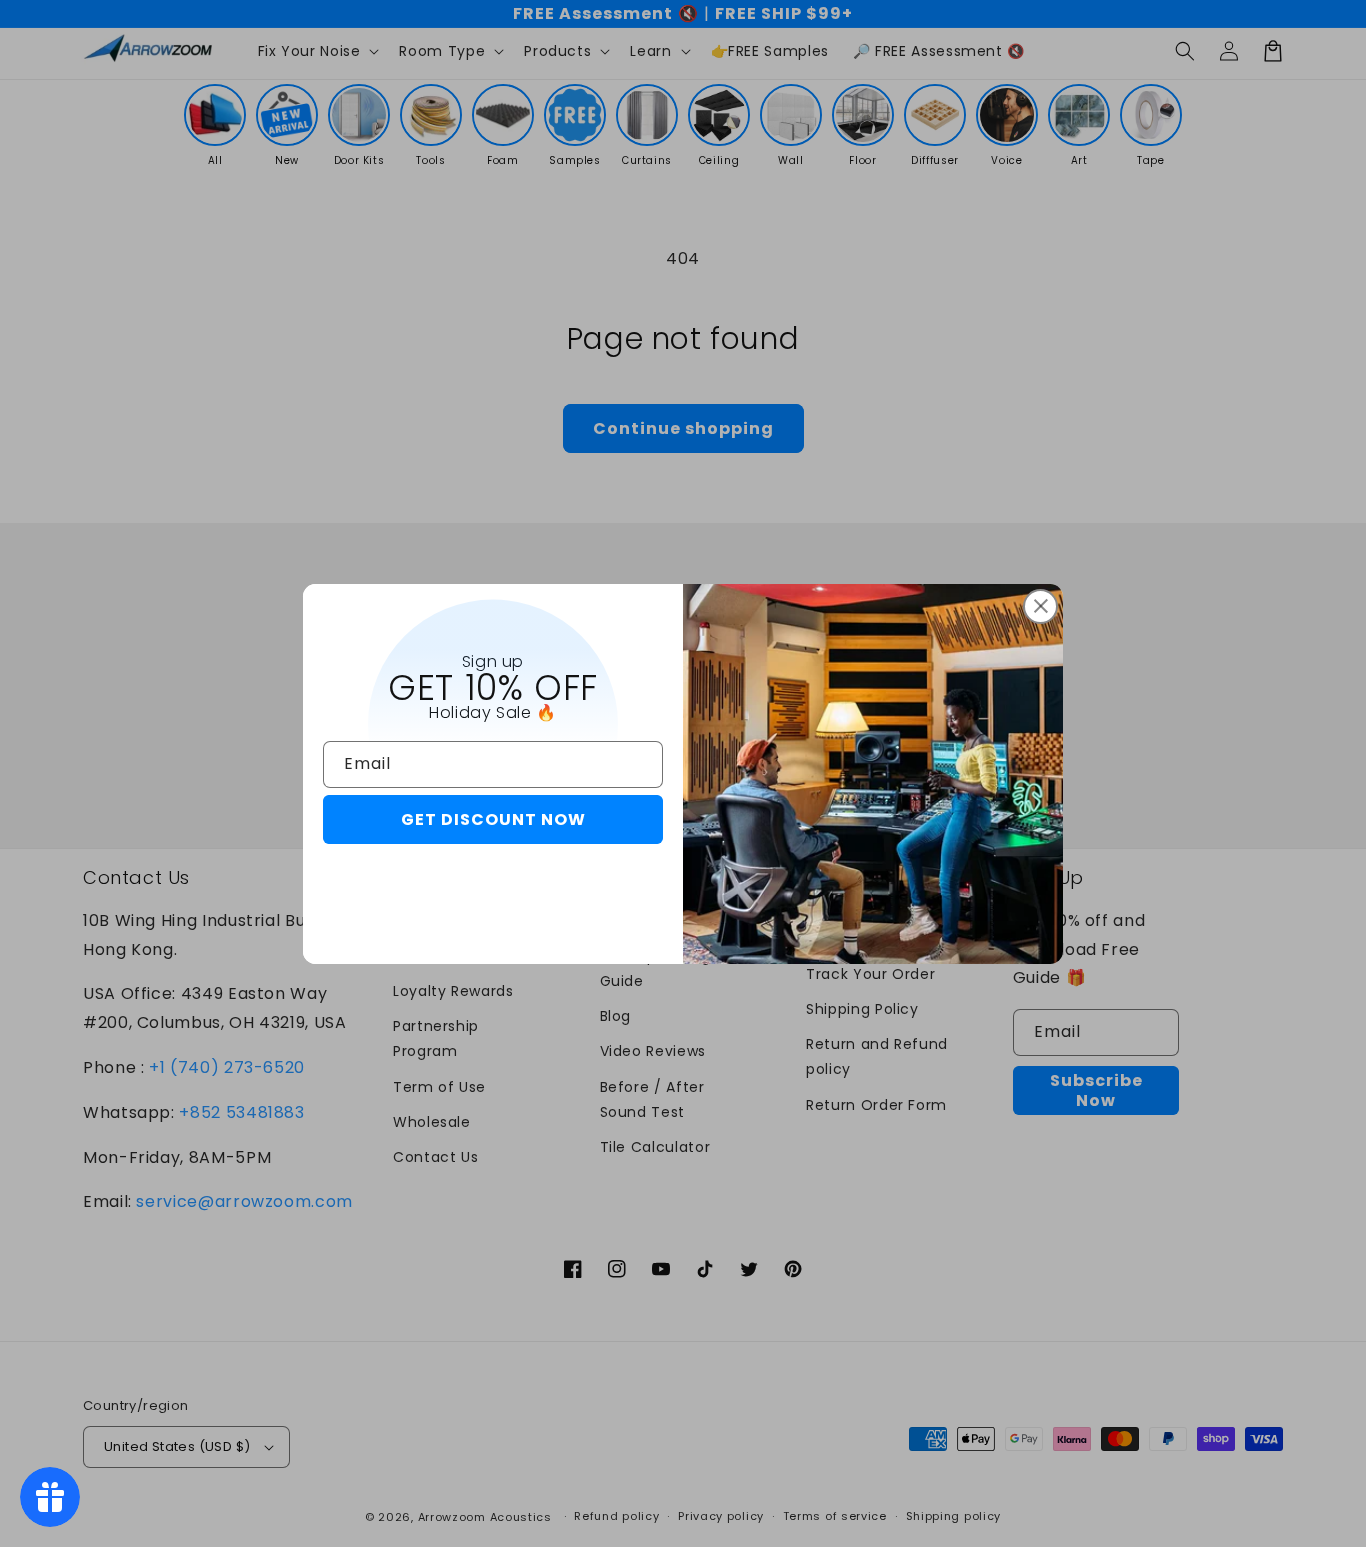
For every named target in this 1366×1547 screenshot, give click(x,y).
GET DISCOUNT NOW (493, 819)
